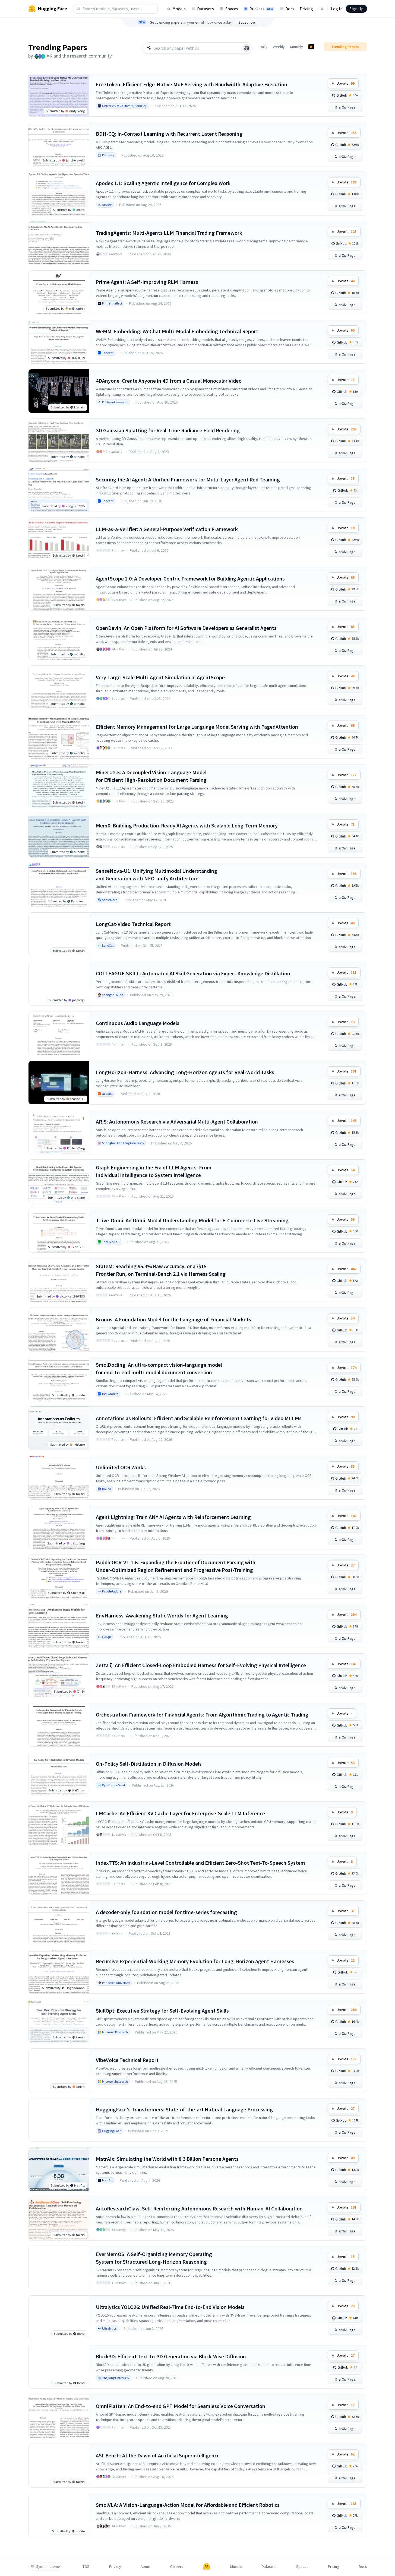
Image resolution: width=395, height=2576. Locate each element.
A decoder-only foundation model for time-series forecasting (166, 1912)
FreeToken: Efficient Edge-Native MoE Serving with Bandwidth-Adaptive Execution (192, 84)
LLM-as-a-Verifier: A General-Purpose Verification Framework (167, 529)
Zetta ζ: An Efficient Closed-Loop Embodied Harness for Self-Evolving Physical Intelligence (201, 1665)
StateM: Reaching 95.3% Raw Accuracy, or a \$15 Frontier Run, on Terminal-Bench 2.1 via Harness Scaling (161, 1270)
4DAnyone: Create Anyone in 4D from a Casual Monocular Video (169, 381)
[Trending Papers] (311, 47)
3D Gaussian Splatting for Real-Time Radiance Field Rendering (168, 430)
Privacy (115, 2567)
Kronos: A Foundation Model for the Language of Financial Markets (173, 1319)
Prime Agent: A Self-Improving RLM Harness (147, 282)
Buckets (261, 9)
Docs (290, 9)
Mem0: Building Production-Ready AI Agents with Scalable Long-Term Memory (187, 825)
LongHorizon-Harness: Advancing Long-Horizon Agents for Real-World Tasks (185, 1072)
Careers (177, 2567)
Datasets (206, 9)
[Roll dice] (247, 48)
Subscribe (247, 22)
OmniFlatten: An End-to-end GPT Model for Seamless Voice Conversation (181, 2406)
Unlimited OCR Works (121, 1467)
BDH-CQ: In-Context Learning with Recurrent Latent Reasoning (169, 134)
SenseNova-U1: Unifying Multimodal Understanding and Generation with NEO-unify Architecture (157, 875)
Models (179, 9)
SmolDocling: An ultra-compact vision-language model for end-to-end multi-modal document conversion (159, 1368)
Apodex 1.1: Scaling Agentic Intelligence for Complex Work (163, 183)
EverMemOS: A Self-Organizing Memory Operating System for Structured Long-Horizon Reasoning (154, 2258)
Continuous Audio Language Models (138, 1023)
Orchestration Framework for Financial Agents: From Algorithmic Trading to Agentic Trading (202, 1714)
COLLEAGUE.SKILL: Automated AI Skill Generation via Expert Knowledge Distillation (193, 973)
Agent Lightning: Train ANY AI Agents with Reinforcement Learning (173, 1517)
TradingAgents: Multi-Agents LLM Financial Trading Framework (169, 233)
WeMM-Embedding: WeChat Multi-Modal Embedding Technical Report (177, 331)
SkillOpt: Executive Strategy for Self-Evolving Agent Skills (162, 2011)
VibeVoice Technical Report (127, 2060)
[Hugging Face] (207, 2567)
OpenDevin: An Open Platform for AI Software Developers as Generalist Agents (186, 628)
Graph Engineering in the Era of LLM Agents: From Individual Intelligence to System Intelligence (154, 1171)
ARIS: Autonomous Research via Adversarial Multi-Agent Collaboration (177, 1122)
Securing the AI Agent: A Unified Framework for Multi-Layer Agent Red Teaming (188, 479)
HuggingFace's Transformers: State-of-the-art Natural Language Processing (184, 2109)
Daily (264, 47)
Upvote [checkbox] (346, 83)
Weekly (279, 47)
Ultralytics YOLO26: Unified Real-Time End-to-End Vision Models (170, 2307)
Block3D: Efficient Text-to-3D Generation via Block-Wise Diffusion (171, 2356)
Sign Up (356, 9)
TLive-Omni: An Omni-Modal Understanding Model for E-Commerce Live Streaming (192, 1220)
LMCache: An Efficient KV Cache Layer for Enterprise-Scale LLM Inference (180, 1813)
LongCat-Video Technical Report (133, 924)
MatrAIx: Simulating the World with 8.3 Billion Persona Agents (167, 2159)
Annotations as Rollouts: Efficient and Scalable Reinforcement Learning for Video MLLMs (199, 1418)
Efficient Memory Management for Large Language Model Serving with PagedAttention (197, 727)
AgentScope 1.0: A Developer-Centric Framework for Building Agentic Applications (190, 578)
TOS (86, 2567)
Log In (337, 9)
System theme (48, 2567)
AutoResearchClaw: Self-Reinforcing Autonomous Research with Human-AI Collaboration (199, 2208)
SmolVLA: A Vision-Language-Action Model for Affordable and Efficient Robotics (188, 2505)
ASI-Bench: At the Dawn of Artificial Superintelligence (158, 2455)
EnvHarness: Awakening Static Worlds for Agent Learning (162, 1615)
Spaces (232, 9)
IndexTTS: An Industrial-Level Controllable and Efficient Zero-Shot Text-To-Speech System (200, 1863)
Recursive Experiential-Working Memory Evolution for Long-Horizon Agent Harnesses (195, 1961)
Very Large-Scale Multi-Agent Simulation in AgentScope (160, 677)
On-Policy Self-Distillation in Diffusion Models (149, 1764)
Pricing (306, 9)
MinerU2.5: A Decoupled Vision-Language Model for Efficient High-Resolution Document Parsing (151, 776)
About (146, 2567)
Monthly (297, 47)
